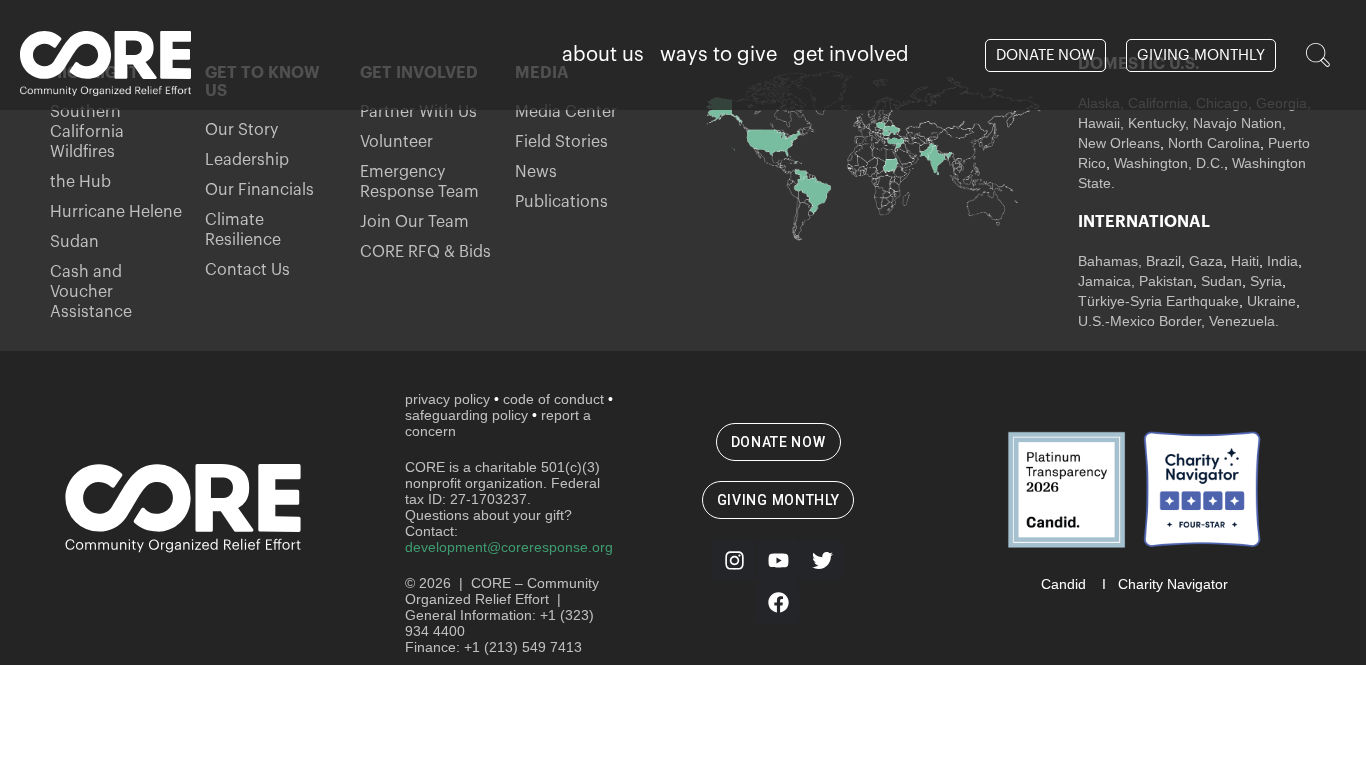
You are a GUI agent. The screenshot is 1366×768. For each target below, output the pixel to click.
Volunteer (396, 142)
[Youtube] (778, 560)
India (1282, 261)
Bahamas (1108, 261)
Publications (561, 202)
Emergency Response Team (419, 182)
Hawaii (1099, 123)
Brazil (1161, 261)
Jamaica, (1108, 281)
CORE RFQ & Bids (425, 252)
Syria (1266, 281)
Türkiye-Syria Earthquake (1158, 301)
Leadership (247, 160)
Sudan (74, 242)
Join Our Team (414, 222)
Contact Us (247, 270)
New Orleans (1119, 143)
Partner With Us (418, 112)
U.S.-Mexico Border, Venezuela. (1178, 321)
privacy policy (447, 399)
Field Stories (561, 142)
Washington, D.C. (1169, 163)
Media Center (566, 112)
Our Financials (259, 190)
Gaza (1206, 261)
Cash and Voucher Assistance (91, 292)
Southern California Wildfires (87, 132)
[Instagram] (734, 560)
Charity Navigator (1173, 584)
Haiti (1245, 261)
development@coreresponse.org (509, 547)
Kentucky (1156, 123)
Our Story (241, 130)
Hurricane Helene (116, 212)
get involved (851, 55)
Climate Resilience (243, 230)
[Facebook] (778, 602)
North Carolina (1214, 143)
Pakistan (1166, 281)
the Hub (80, 182)
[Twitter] (822, 560)
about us (603, 55)
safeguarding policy (466, 415)
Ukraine (1271, 301)
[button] (1318, 55)
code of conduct (553, 399)
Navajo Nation (1237, 123)
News (536, 172)
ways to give (718, 55)
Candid (1063, 584)
